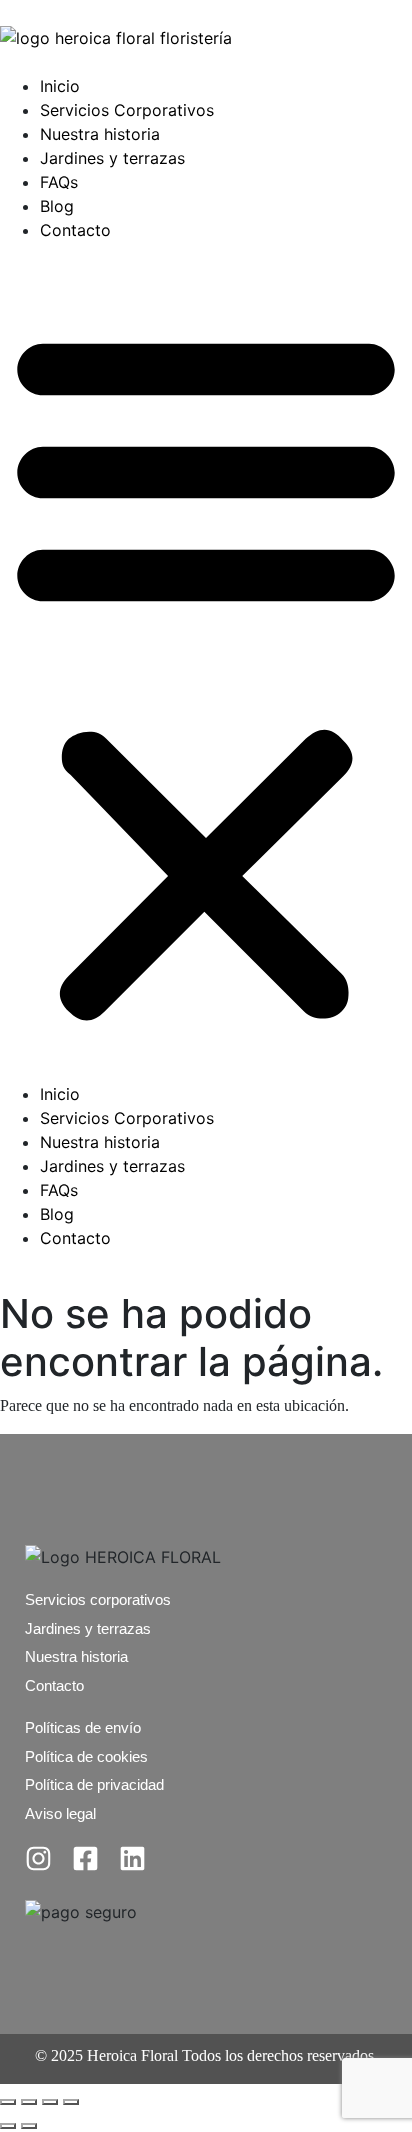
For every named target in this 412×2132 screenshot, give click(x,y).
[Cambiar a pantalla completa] (29, 2102)
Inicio (60, 86)
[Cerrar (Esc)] (71, 2102)
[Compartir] (50, 2102)
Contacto (75, 230)
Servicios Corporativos (127, 110)
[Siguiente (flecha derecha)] (29, 2126)
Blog (57, 206)
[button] (206, 670)
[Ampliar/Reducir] (8, 2102)
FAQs (59, 182)
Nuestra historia (100, 134)
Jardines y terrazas (112, 158)
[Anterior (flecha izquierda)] (8, 2126)
